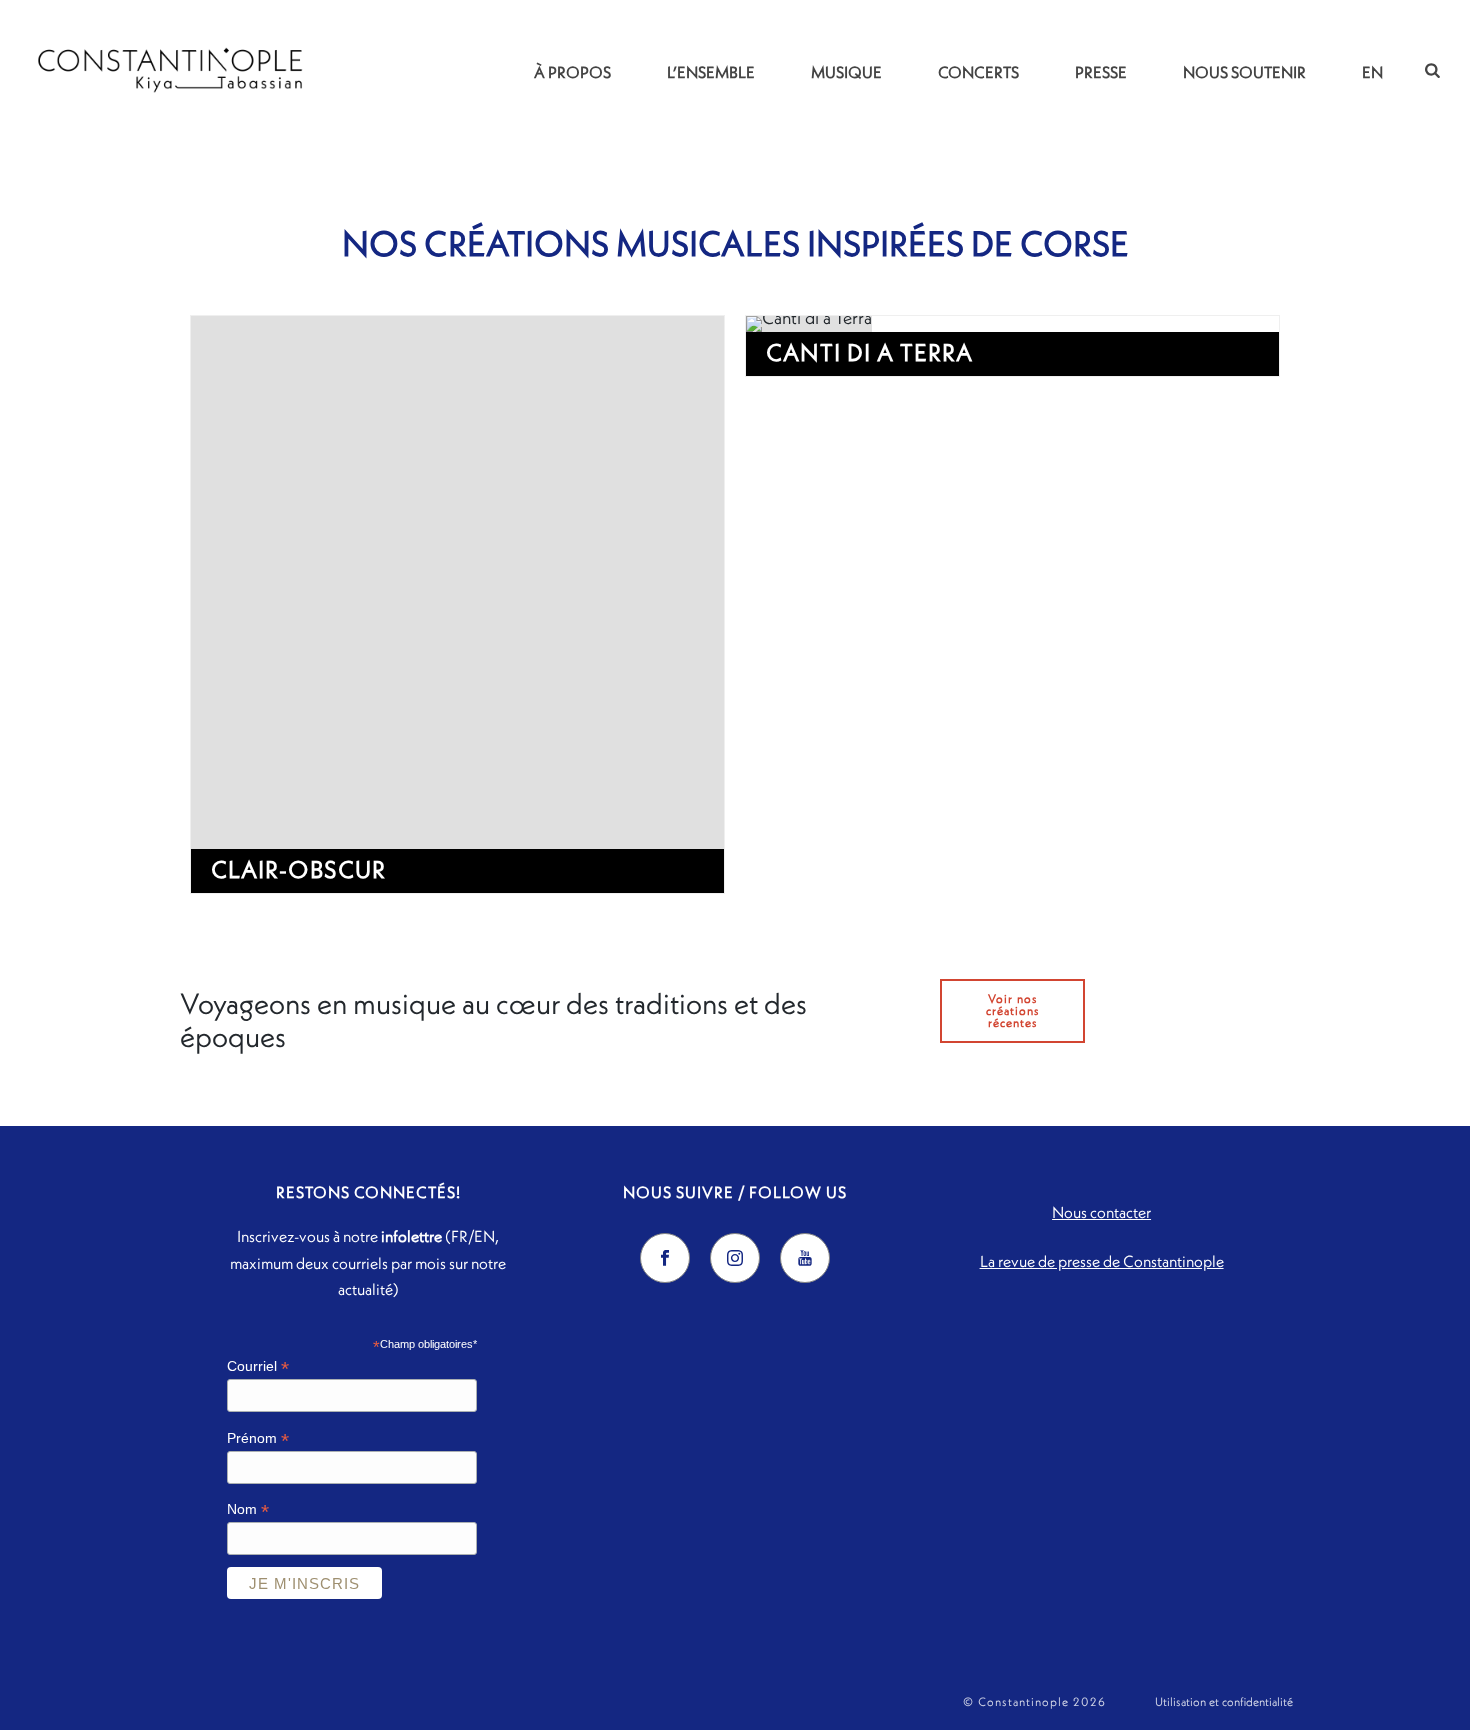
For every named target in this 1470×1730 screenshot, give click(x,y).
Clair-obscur (298, 869)
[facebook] (665, 1258)
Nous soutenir (1244, 72)
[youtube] (805, 1258)
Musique (846, 72)
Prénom (258, 1438)
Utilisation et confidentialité (1224, 1701)
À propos (572, 72)
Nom (248, 1509)
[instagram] (735, 1258)
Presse (1101, 72)
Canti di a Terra (869, 352)
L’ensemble (711, 72)
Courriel (258, 1366)
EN (1372, 72)
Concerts (978, 72)
